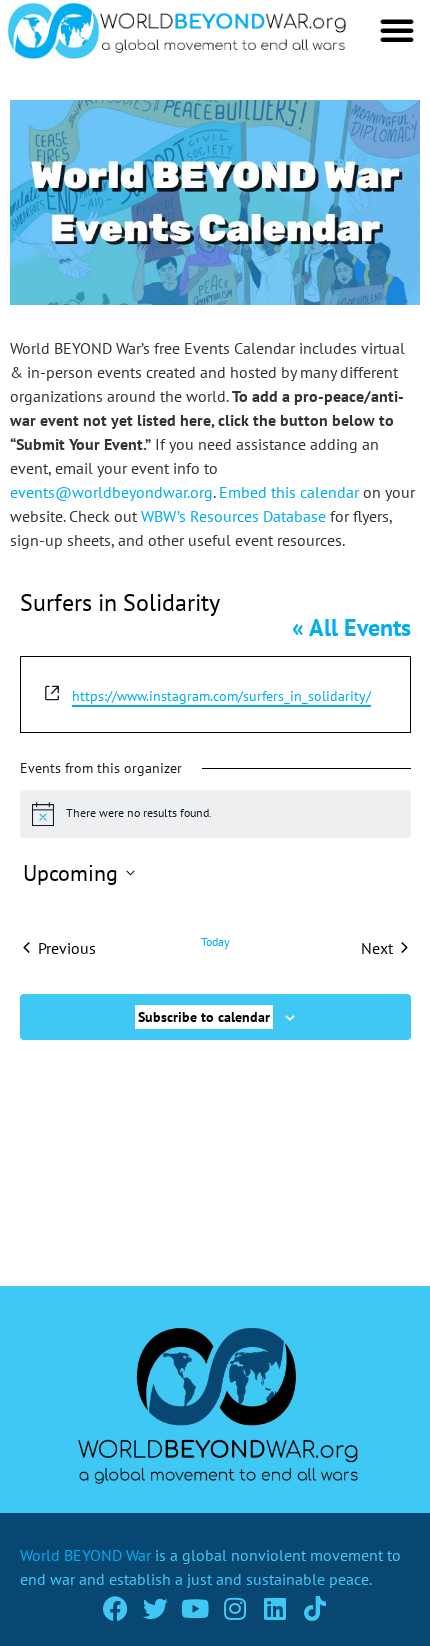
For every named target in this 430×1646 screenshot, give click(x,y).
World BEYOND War (85, 1555)
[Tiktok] (315, 1608)
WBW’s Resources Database (233, 516)
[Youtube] (195, 1608)
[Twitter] (155, 1608)
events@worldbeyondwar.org (111, 492)
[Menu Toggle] (397, 30)
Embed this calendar (289, 492)
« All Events (351, 627)
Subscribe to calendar (204, 1017)
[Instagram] (235, 1608)
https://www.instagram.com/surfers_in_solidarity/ (221, 696)
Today (215, 941)
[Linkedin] (275, 1608)
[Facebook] (115, 1608)
